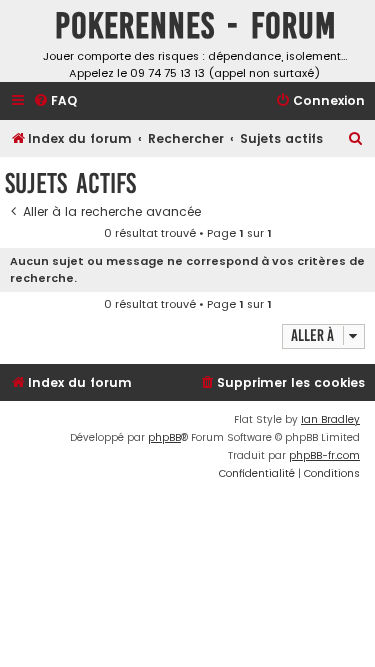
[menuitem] (55, 101)
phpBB (164, 437)
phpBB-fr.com (324, 455)
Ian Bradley (330, 419)
